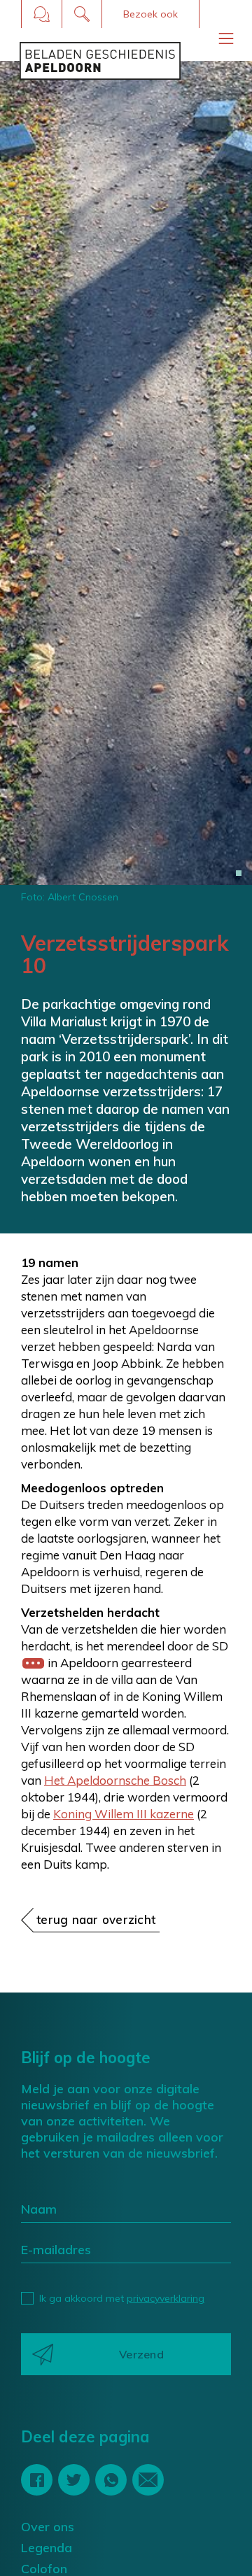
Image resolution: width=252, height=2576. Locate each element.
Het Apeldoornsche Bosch (115, 1780)
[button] (150, 14)
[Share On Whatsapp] (111, 2480)
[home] (100, 61)
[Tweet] (74, 2480)
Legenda (47, 2548)
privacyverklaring (166, 2298)
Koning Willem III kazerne (124, 1814)
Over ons (48, 2527)
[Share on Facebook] (37, 2480)
